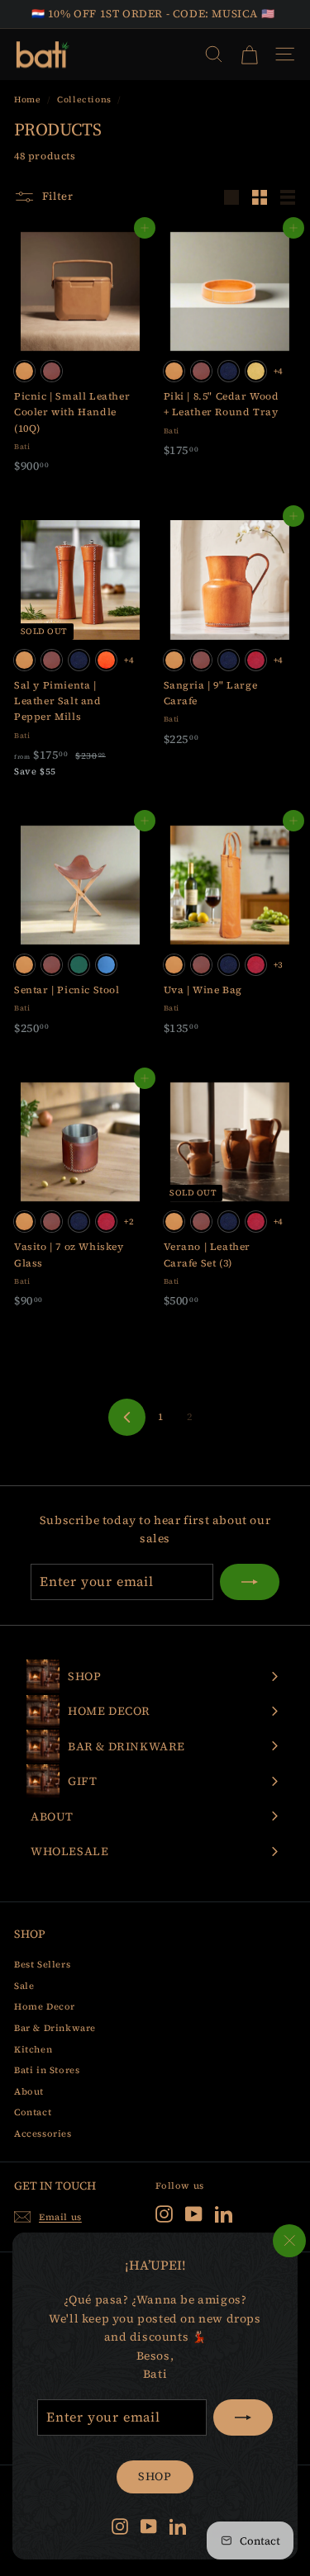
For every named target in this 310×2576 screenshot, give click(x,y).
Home (27, 99)
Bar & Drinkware (55, 2028)
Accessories (43, 2134)
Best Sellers (42, 1965)
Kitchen (33, 2050)
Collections (84, 99)
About (29, 2092)
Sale (24, 1986)
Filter (56, 196)
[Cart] (249, 54)
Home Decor (45, 2007)
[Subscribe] (243, 2417)
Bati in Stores (47, 2070)
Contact (33, 2112)
